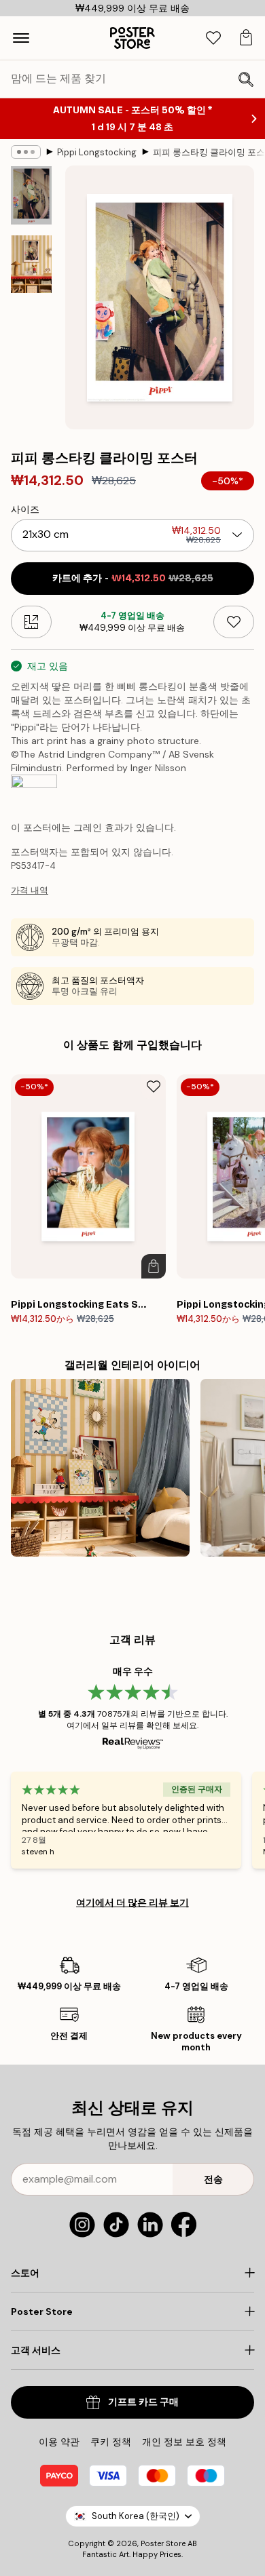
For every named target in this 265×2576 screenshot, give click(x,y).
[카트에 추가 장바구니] (154, 1266)
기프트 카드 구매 (143, 2402)
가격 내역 (30, 890)
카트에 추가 (133, 578)
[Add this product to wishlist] (234, 622)
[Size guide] (31, 622)
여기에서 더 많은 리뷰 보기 (132, 1902)
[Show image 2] (31, 264)
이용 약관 (59, 2442)
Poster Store (163, 2543)
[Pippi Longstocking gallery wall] (100, 1468)
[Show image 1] (31, 195)
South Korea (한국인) (136, 2516)
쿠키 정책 (111, 2442)
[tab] (213, 38)
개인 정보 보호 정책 (184, 2442)
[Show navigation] (21, 38)
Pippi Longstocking (97, 152)
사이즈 (25, 509)
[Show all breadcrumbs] (26, 152)
